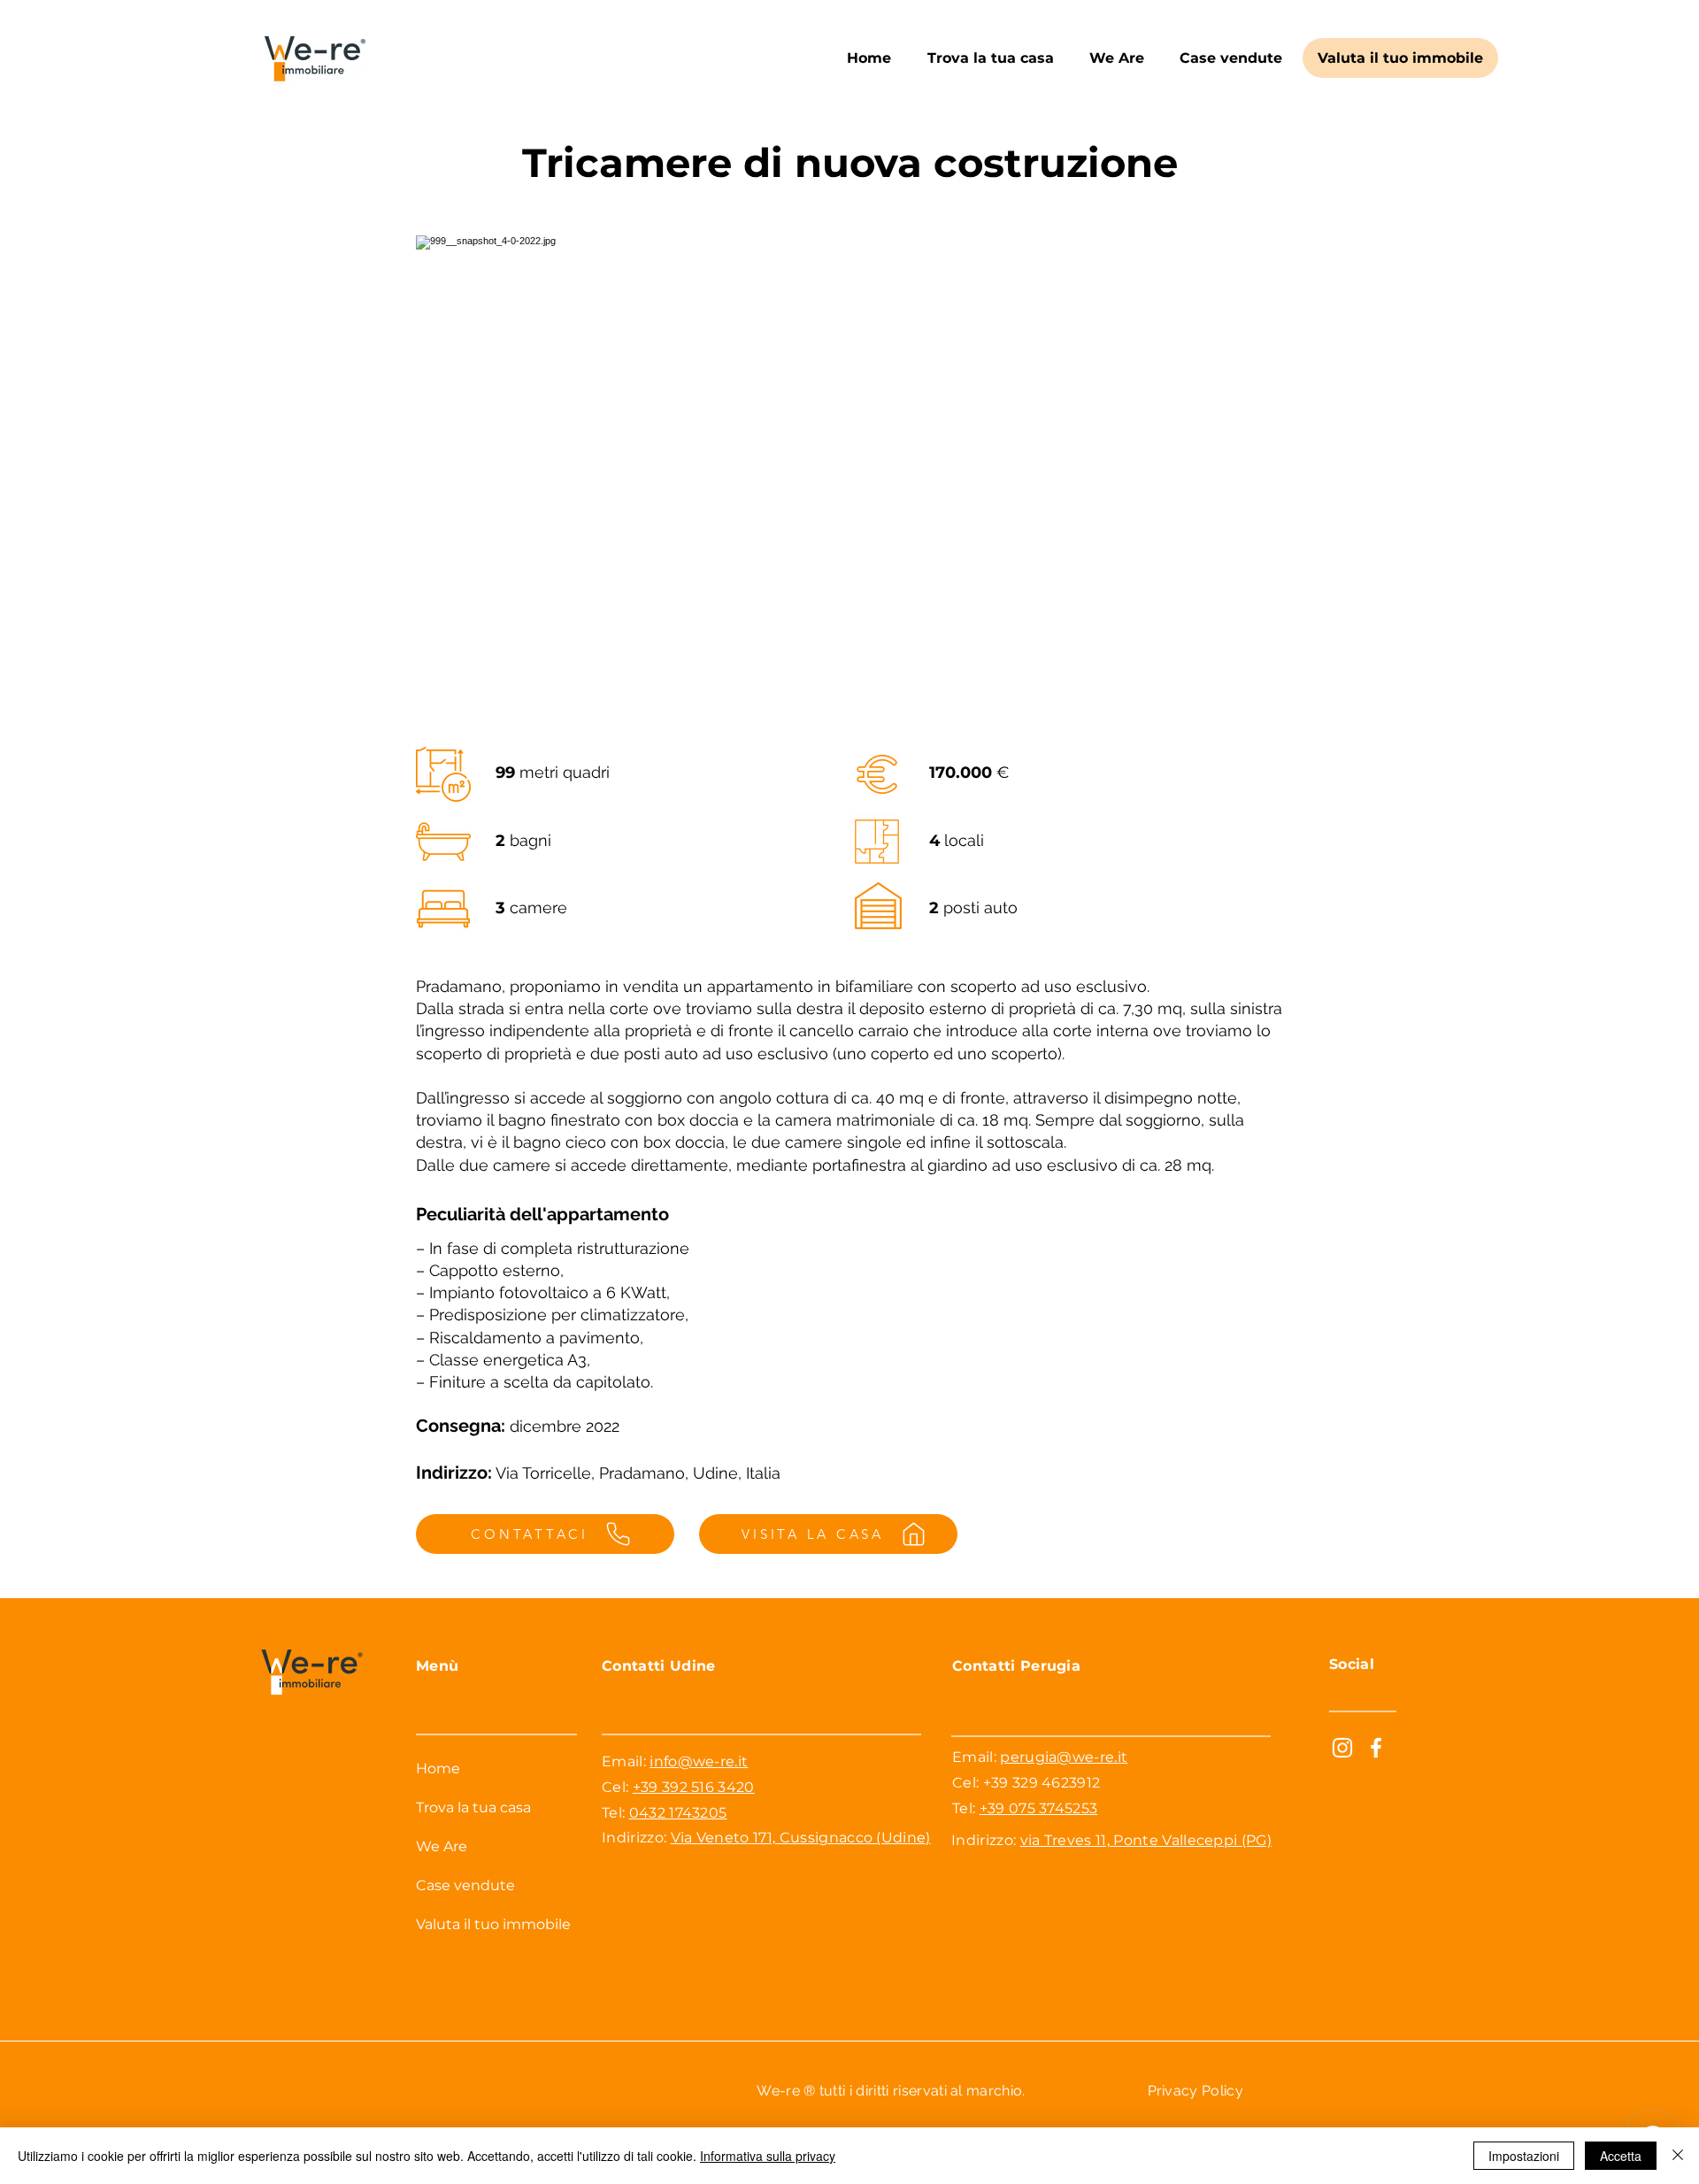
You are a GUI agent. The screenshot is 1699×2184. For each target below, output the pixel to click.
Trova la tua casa (473, 1807)
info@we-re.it (699, 1761)
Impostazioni (1524, 2156)
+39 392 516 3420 (694, 1787)
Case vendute (465, 1885)
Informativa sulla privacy (768, 2156)
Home (438, 1769)
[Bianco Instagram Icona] (1342, 1748)
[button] (990, 58)
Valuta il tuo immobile (493, 1924)
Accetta (1621, 2156)
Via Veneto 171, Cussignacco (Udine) (801, 1838)
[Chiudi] (1678, 2156)
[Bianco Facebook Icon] (1376, 1748)
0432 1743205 (678, 1813)
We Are (442, 1846)
